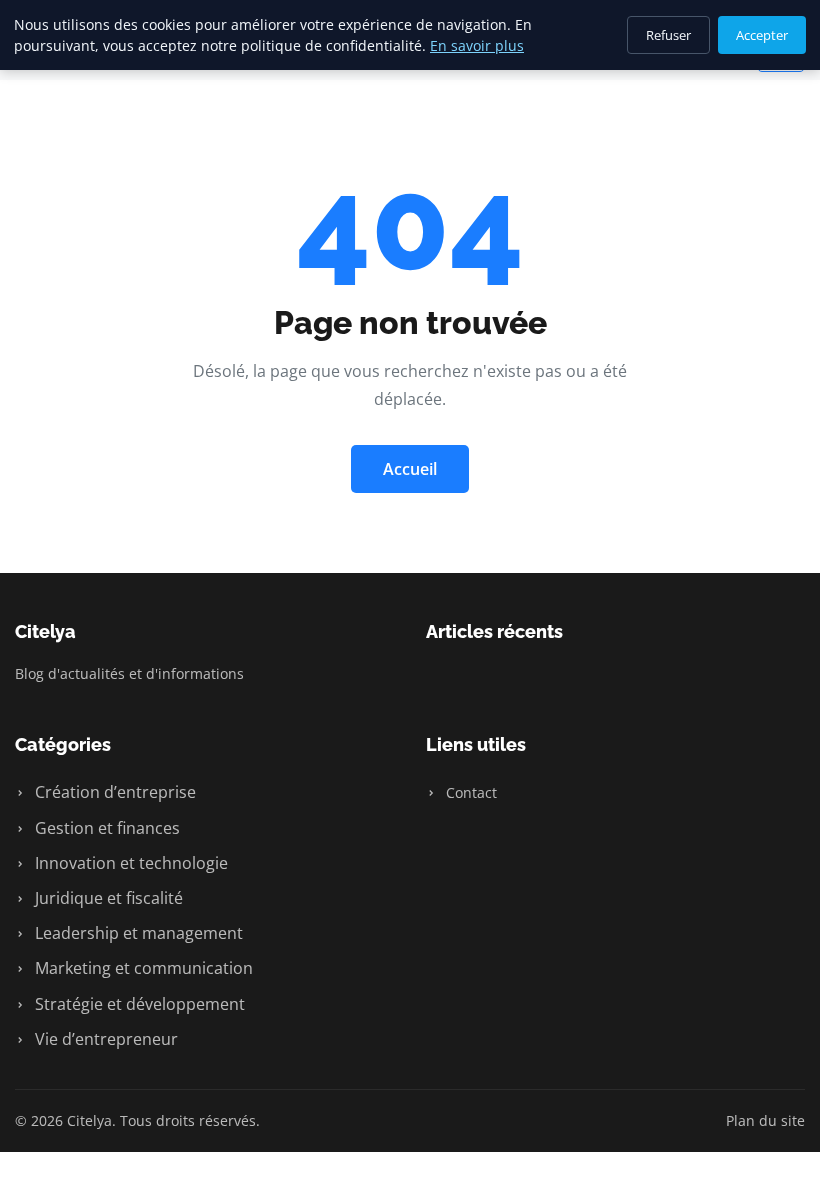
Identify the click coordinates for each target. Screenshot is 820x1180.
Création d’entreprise (113, 792)
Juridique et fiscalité (107, 898)
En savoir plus (477, 45)
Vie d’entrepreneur (104, 1039)
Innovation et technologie (129, 863)
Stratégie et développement (138, 1004)
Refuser (668, 35)
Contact (469, 792)
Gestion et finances (105, 828)
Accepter (762, 35)
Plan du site (765, 1120)
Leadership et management (137, 933)
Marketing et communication (142, 968)
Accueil (410, 469)
